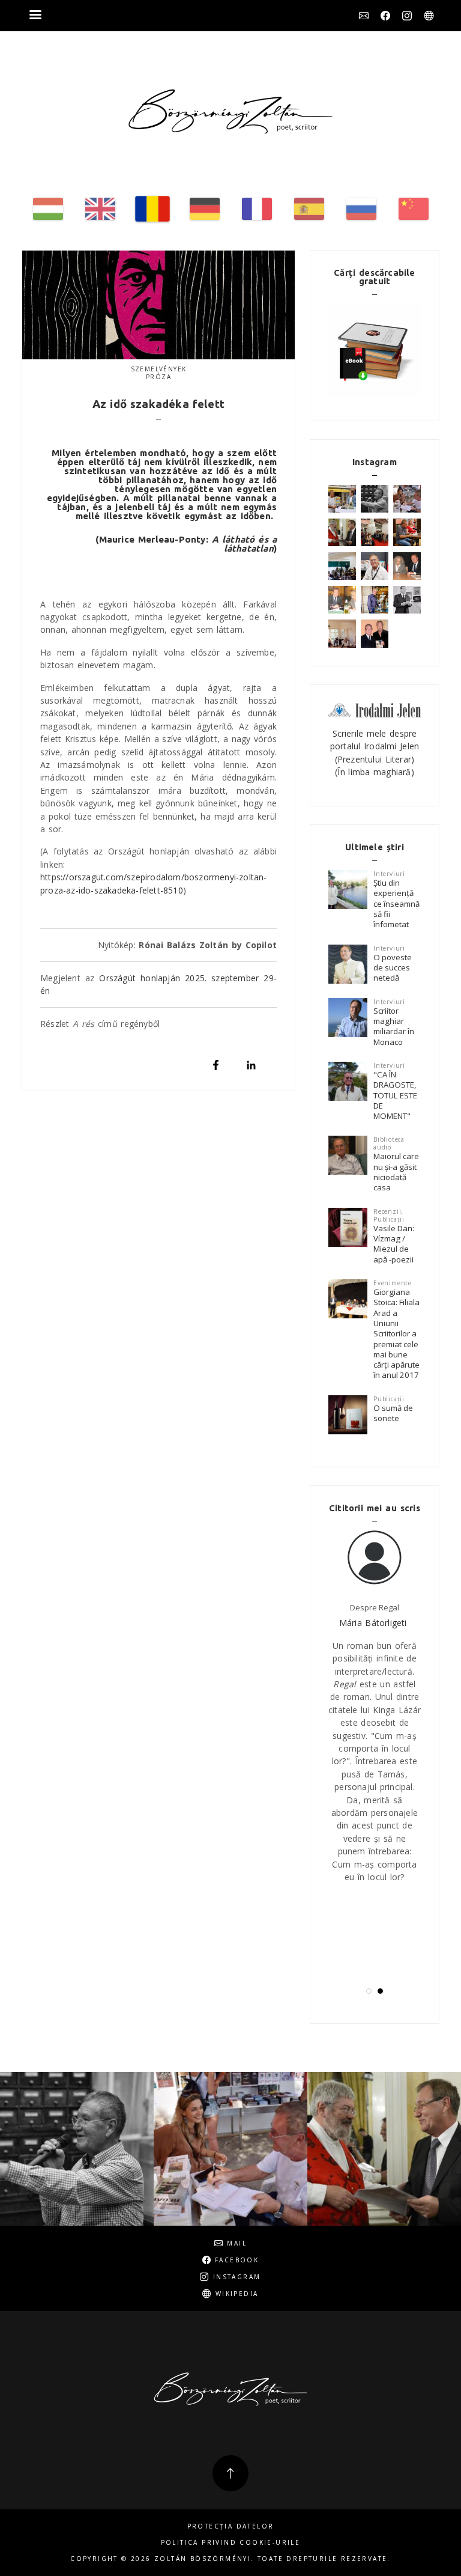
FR (257, 209)
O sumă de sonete (393, 1413)
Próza (158, 377)
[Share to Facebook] (216, 1065)
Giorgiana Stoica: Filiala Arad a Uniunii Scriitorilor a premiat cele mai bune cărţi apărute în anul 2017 (396, 1334)
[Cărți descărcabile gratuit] (375, 350)
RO (152, 209)
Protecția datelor (231, 2526)
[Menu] (35, 16)
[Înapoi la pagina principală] (230, 111)
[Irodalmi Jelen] (375, 709)
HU (48, 209)
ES (309, 209)
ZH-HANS (414, 209)
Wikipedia (429, 16)
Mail (364, 16)
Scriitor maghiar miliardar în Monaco (394, 1026)
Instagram (407, 16)
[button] (369, 1991)
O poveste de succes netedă (393, 968)
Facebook (385, 16)
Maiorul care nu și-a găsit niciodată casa (396, 1172)
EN (100, 209)
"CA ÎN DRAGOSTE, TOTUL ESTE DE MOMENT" (395, 1095)
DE (205, 209)
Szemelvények (159, 369)
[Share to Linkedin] (251, 1065)
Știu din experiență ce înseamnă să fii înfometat (396, 903)
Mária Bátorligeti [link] (373, 1623)
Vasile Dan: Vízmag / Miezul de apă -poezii (394, 1244)
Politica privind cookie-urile (231, 2543)
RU (361, 209)
